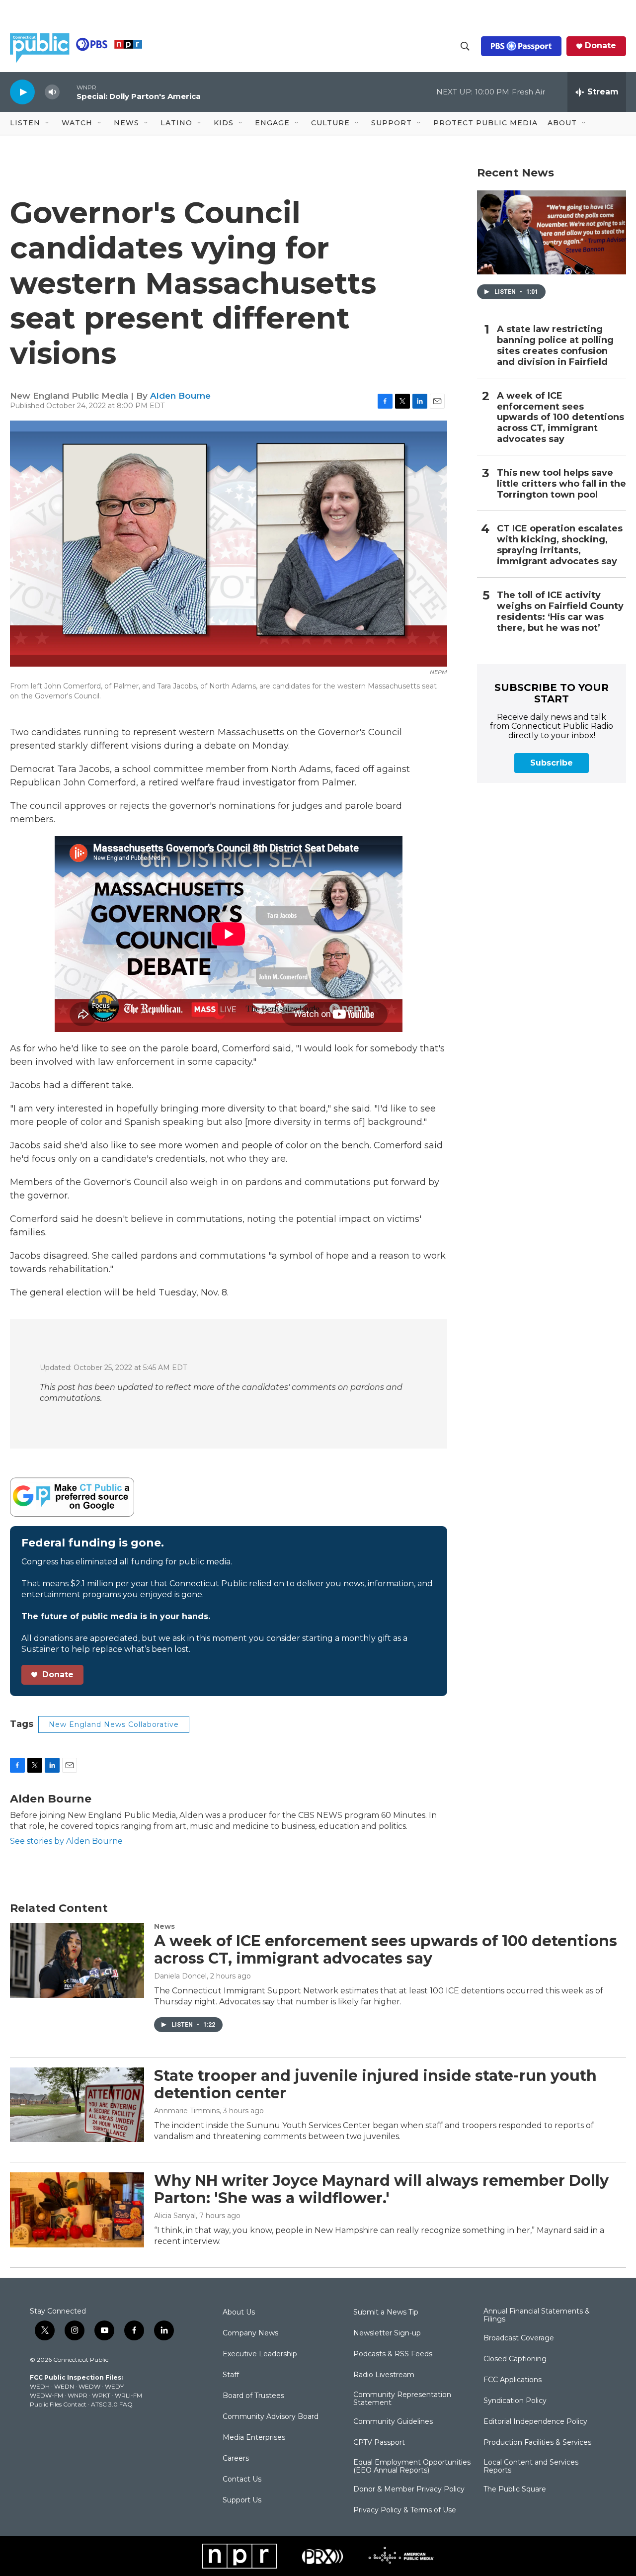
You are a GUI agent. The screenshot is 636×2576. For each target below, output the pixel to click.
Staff (231, 2375)
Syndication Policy (515, 2401)
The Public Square (515, 2490)
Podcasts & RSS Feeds (393, 2354)
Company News (250, 2333)
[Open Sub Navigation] (48, 123)
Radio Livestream (384, 2375)
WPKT (101, 2395)
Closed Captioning (515, 2359)
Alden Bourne (180, 396)
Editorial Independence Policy (535, 2422)
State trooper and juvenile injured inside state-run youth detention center (375, 2084)
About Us (239, 2313)
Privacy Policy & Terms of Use (405, 2510)
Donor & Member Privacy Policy (409, 2490)
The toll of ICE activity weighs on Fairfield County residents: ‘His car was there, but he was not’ (560, 612)
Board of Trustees (253, 2396)
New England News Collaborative (114, 1724)
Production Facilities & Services (537, 2443)
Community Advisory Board (271, 2417)
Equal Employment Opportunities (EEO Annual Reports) (412, 2467)
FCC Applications (513, 2380)
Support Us (242, 2500)
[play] (22, 92)
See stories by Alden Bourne (66, 1841)
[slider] (68, 92)
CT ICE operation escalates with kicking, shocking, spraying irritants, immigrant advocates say (560, 545)
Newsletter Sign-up (387, 2333)
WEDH (40, 2386)
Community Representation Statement (402, 2399)
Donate (600, 46)
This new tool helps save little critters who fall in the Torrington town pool (561, 484)
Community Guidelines (393, 2422)
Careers (236, 2459)
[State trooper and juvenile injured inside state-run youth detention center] (77, 2105)
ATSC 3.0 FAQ (112, 2404)
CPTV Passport (379, 2443)
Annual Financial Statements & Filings (537, 2316)
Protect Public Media (485, 123)
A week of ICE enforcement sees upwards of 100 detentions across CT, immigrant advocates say (560, 418)
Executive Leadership (260, 2354)
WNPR (78, 2395)
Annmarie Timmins (187, 2111)
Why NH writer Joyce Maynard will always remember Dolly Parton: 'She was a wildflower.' (381, 2189)
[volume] (52, 92)
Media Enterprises (254, 2438)
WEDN (64, 2386)
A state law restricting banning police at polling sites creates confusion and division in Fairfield (555, 346)
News (164, 1926)
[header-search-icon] (465, 46)
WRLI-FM (128, 2395)
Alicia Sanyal (175, 2216)
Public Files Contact (58, 2404)
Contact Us (242, 2480)
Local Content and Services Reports (531, 2467)
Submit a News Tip (386, 2313)
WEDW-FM (46, 2395)
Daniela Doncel (180, 1976)
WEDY (114, 2386)
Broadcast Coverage (519, 2338)
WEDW (89, 2386)
